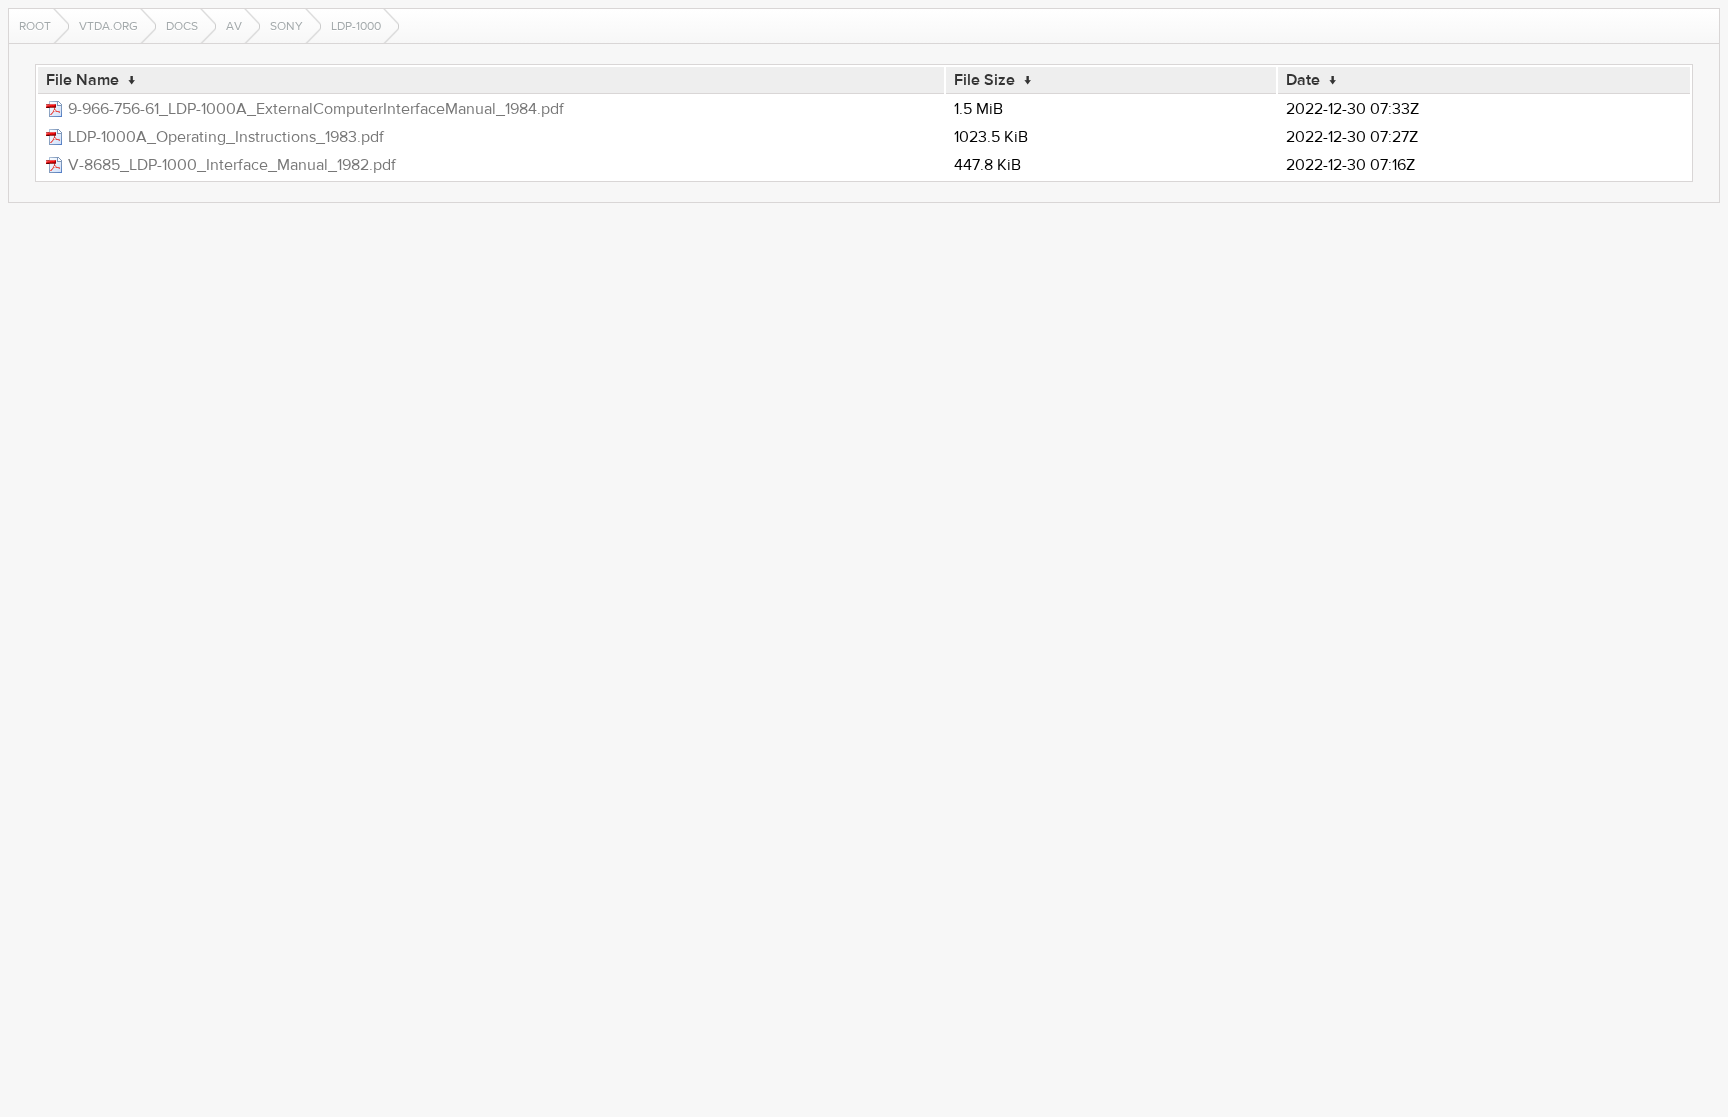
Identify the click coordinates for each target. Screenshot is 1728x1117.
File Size (984, 80)
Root (35, 26)
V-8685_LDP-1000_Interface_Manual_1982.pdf (232, 165)
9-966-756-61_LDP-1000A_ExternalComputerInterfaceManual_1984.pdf (316, 109)
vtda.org (108, 26)
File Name (82, 80)
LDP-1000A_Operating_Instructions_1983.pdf (226, 137)
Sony (286, 26)
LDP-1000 (356, 26)
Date (1303, 80)
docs (182, 26)
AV (234, 26)
